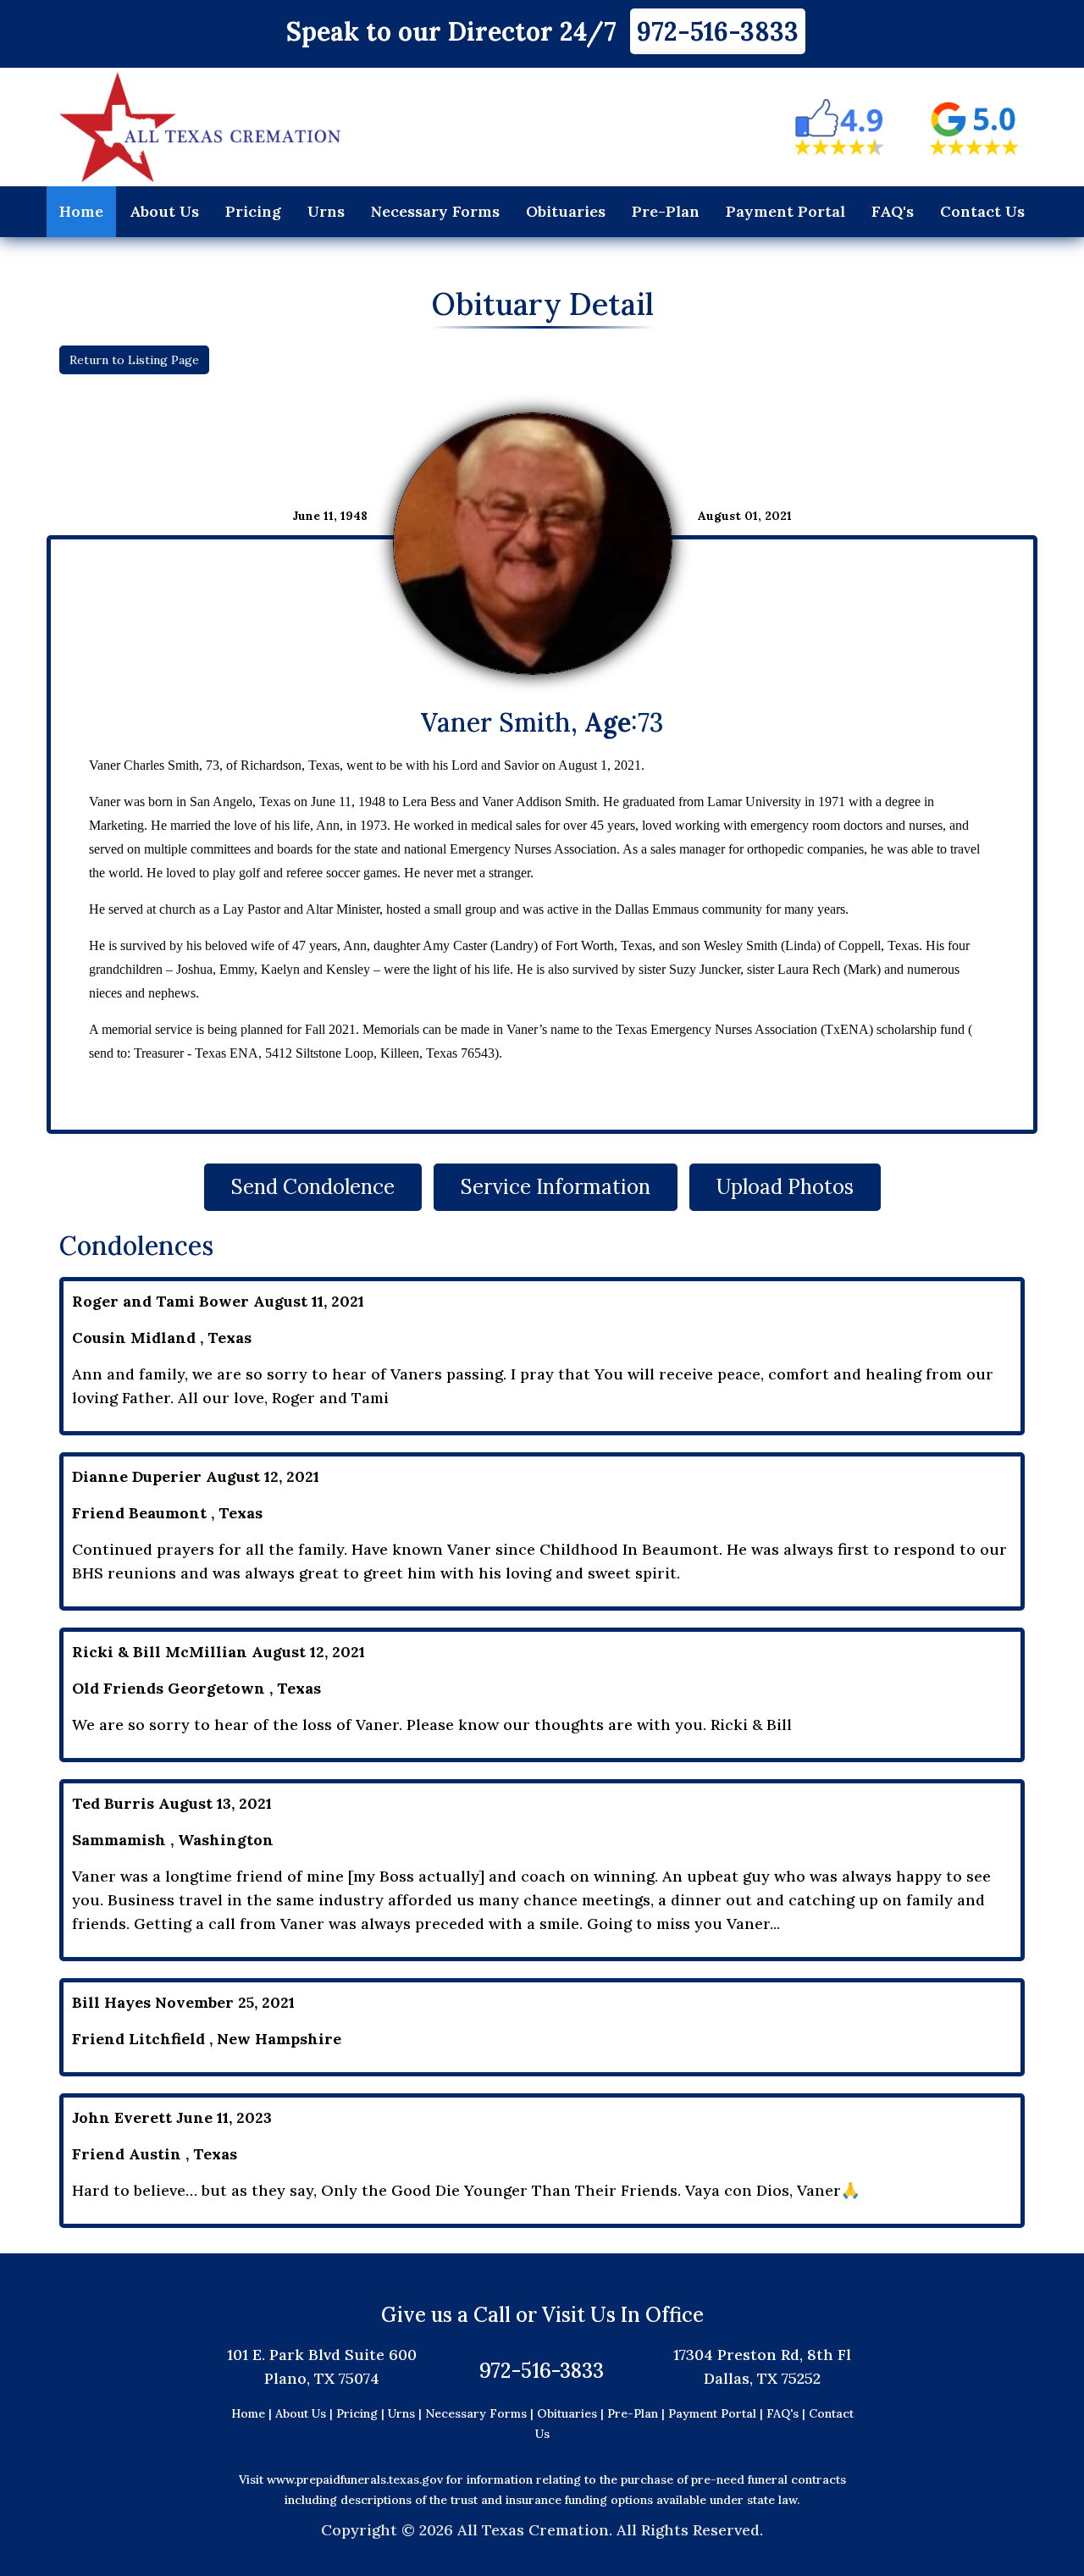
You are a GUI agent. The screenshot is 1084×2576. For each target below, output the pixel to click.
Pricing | (362, 2413)
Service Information (556, 1187)
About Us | (304, 2413)
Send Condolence (313, 1187)
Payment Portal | (717, 2413)
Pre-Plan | (638, 2413)
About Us (164, 211)
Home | (252, 2413)
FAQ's (893, 211)
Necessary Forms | (481, 2413)
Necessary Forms (435, 211)
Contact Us (982, 211)
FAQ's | (788, 2413)
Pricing (253, 211)
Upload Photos (785, 1187)
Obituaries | (572, 2413)
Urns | (406, 2413)
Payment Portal (785, 211)
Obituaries (566, 211)
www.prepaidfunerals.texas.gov (355, 2479)
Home (81, 211)
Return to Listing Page (134, 360)
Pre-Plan (666, 211)
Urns (326, 211)
